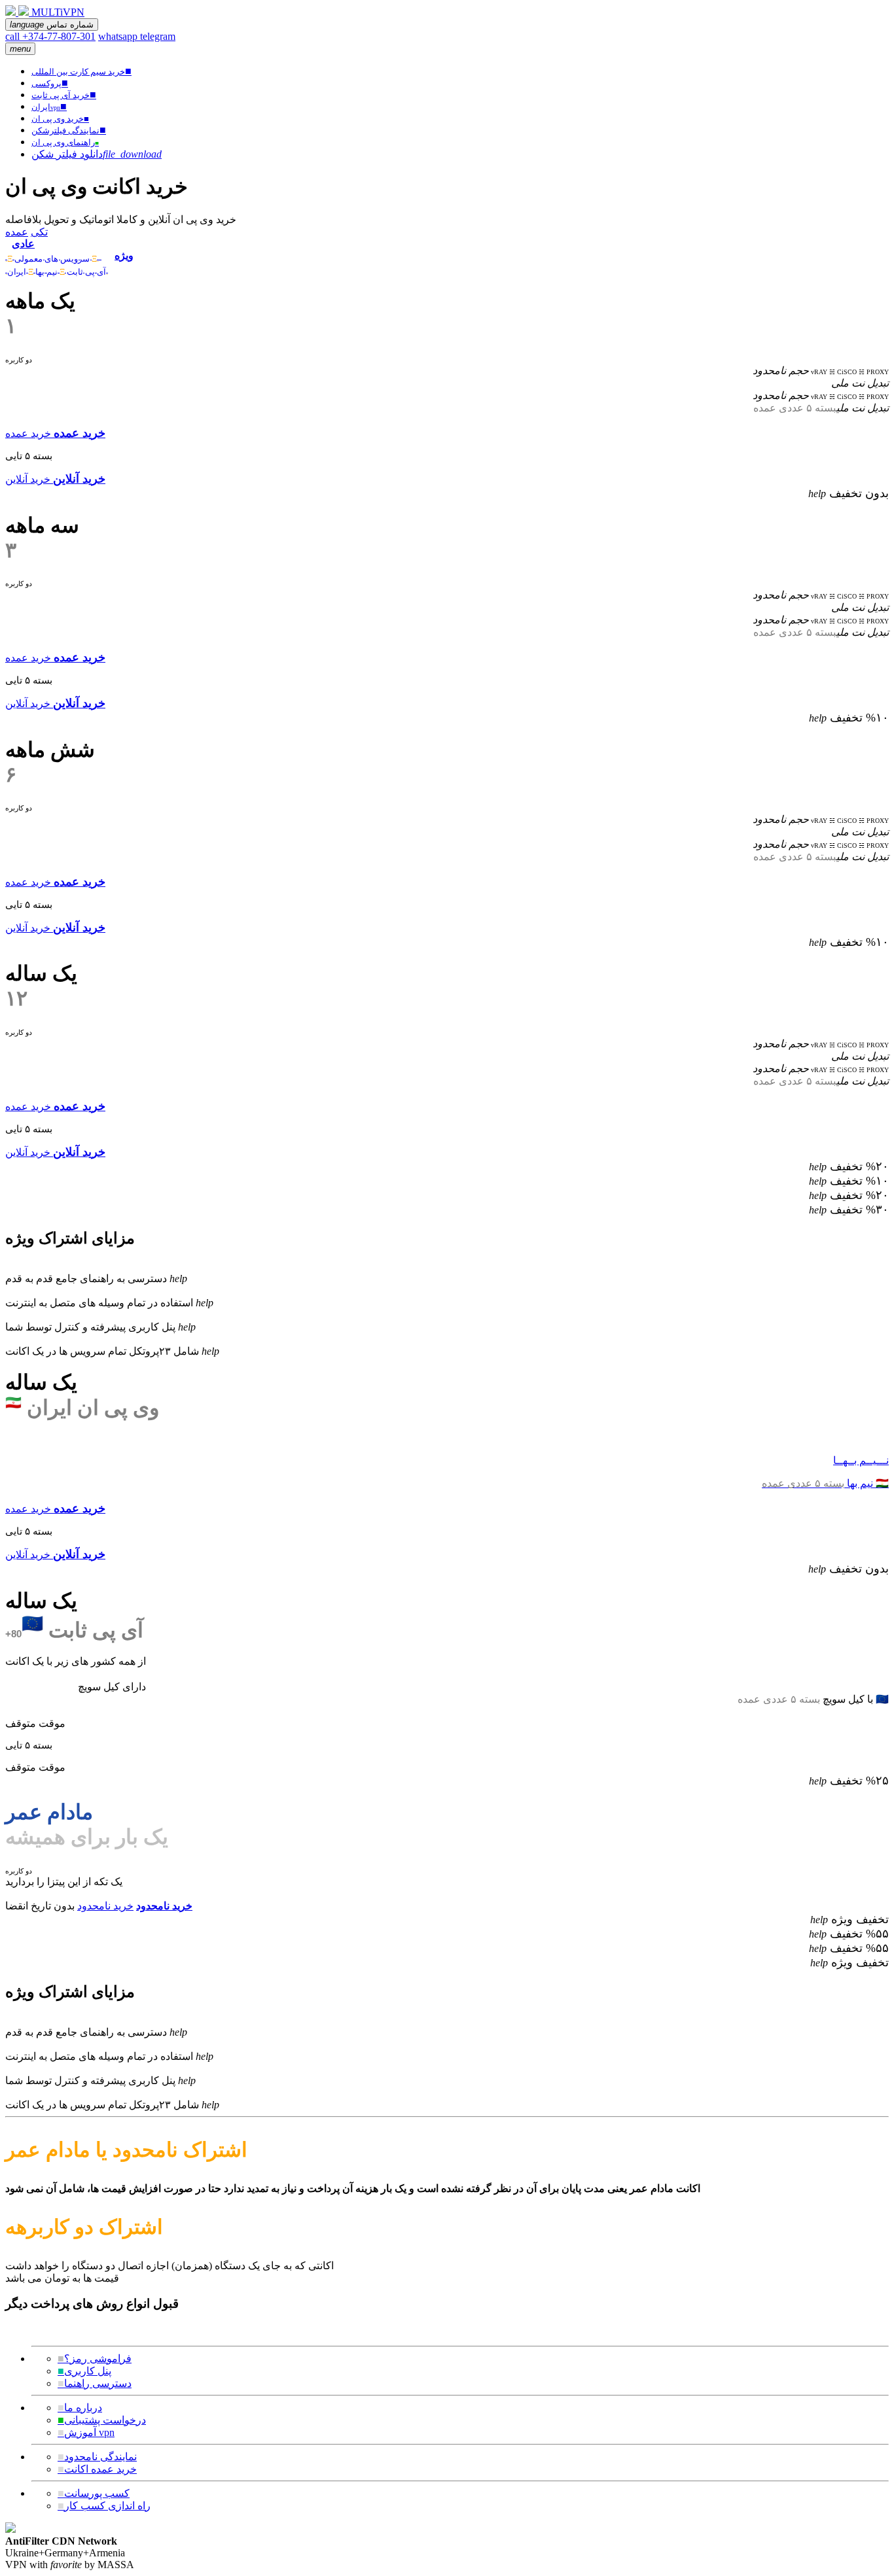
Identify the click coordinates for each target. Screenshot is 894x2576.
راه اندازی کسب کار (104, 2506)
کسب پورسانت (94, 2493)
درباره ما (80, 2408)
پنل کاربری (84, 2371)
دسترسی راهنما (95, 2383)
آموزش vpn (86, 2432)
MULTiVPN (58, 12)
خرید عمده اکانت (97, 2469)
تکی (39, 232)
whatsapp (119, 36)
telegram (158, 36)
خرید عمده (28, 433)
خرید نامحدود (105, 1906)
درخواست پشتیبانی (102, 2420)
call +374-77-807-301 (50, 36)
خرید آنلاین (28, 479)
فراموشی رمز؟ (95, 2358)
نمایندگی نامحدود (97, 2457)
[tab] (57, 250)
